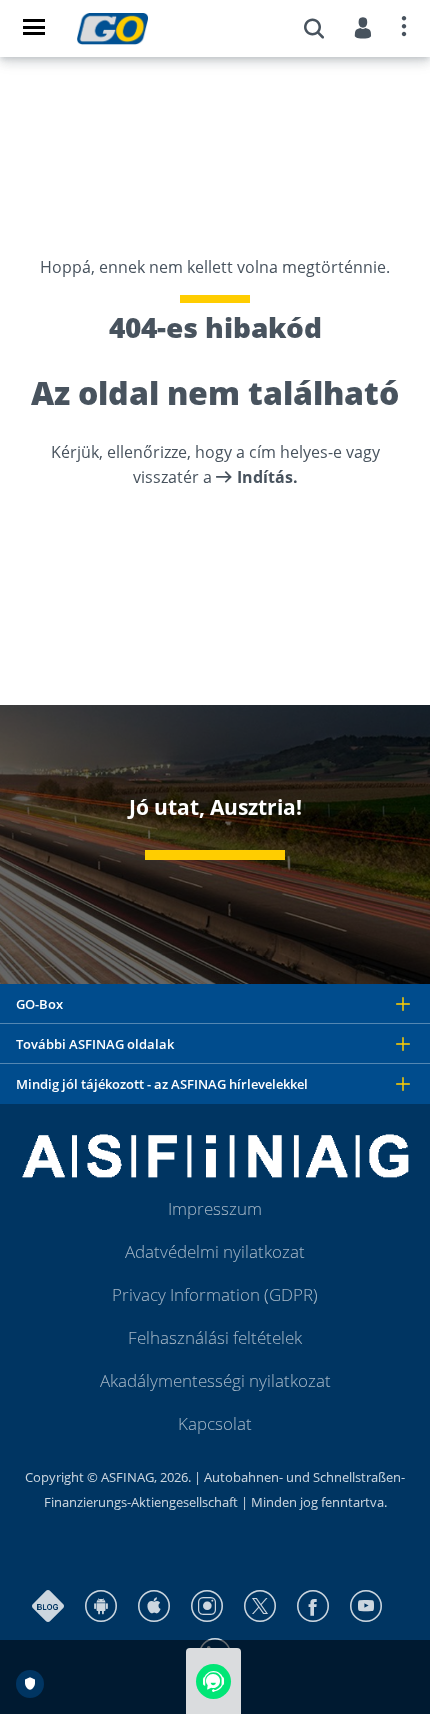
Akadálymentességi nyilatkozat (215, 1380)
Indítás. (267, 477)
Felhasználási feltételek (215, 1337)
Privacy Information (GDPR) (215, 1294)
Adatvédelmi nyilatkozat (215, 1251)
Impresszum (215, 1208)
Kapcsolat (215, 1423)
